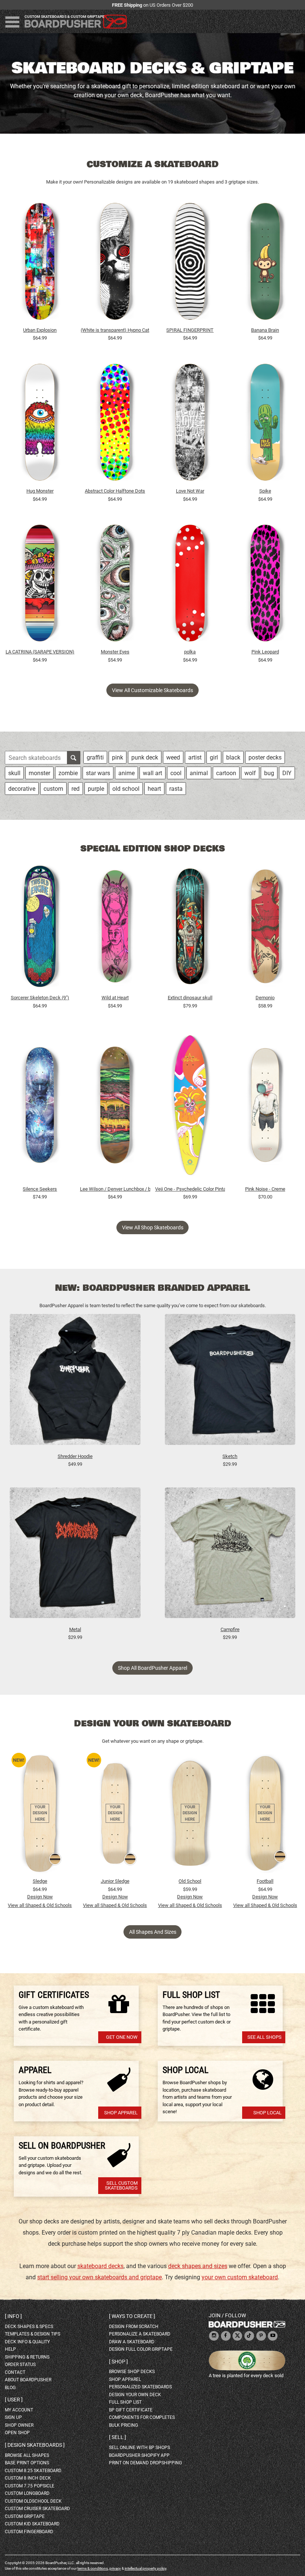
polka (190, 652)
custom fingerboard (29, 2532)
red (76, 789)
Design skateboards (35, 2445)
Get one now (122, 2037)
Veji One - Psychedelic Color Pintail (190, 1189)
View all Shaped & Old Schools (40, 1905)
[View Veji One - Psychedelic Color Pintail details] (190, 1107)
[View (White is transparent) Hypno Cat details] (115, 263)
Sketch (230, 1456)
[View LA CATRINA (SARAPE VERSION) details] (40, 585)
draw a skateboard (132, 2342)
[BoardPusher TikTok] (249, 2336)
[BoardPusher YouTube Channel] (273, 2336)
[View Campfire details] (230, 1556)
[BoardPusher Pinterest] (261, 2336)
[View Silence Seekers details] (40, 1107)
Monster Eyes (115, 652)
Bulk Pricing (123, 2425)
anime (126, 773)
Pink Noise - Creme (265, 1189)
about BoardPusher (28, 2380)
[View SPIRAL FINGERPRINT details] (190, 263)
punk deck (145, 757)
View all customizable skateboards (152, 690)
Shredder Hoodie (75, 1456)
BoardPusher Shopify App (139, 2455)
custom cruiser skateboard (37, 2509)
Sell (118, 2437)
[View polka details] (190, 585)
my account (19, 2410)
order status (20, 2365)
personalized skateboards (140, 2387)
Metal (75, 1629)
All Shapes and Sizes (153, 1932)
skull (14, 773)
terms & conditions (93, 2568)
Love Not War (190, 491)
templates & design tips (33, 2334)
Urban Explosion (40, 330)
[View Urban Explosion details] (40, 263)
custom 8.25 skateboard (33, 2471)
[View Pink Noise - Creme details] (265, 1107)
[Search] (74, 758)
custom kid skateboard (32, 2524)
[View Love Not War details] (190, 424)
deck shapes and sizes (198, 2266)
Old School (190, 1881)
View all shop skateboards (153, 1227)
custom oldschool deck (33, 2501)
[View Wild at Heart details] (115, 928)
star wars (98, 773)
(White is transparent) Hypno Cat (115, 330)
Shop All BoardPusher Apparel (152, 1668)
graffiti (95, 757)
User (14, 2400)
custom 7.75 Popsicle (30, 2486)
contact (15, 2372)
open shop (17, 2433)
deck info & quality (27, 2342)
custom (53, 789)
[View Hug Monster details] (40, 424)
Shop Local (267, 2113)
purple (96, 789)
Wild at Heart (115, 998)
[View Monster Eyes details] (115, 585)
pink (118, 757)
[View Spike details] (265, 424)
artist (195, 757)
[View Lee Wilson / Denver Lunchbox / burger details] (115, 1107)
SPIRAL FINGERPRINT (190, 330)
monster (39, 773)
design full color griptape (141, 2349)
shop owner (19, 2425)
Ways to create (132, 2316)
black (233, 757)
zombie (68, 773)
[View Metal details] (75, 1556)
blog (10, 2388)
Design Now (40, 1897)
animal (199, 773)
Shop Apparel (121, 2113)
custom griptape (25, 2516)
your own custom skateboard (240, 2277)
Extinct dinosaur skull (190, 998)
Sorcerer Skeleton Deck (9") (40, 998)
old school (126, 789)
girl (214, 757)
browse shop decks (132, 2372)
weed (173, 757)
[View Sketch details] (230, 1383)
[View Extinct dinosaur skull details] (190, 928)
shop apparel (125, 2379)
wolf (250, 773)
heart (154, 789)
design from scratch (134, 2327)
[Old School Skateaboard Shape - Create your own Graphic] (190, 1814)
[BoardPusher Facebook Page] (226, 2336)
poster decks (265, 757)
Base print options (27, 2463)
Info (13, 2316)
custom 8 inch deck (28, 2478)
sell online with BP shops (139, 2448)
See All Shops (264, 2037)
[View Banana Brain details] (265, 263)
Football (265, 1881)
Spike (265, 491)
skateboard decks (100, 2266)
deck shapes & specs (29, 2327)
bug (269, 773)
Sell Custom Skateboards (121, 2185)
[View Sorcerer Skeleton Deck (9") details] (40, 928)
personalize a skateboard (140, 2334)
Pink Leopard (265, 652)
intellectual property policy (145, 2568)
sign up (13, 2417)
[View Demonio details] (265, 928)
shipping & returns (27, 2357)
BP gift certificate (131, 2410)
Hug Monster (40, 491)
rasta (176, 789)
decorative (22, 789)
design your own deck (135, 2395)
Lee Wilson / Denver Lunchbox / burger (115, 1189)
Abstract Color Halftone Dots (115, 491)
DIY (287, 773)
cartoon (226, 773)
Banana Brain (265, 330)
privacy (115, 2568)
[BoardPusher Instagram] (214, 2336)
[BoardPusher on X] (237, 2336)
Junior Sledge (115, 1881)
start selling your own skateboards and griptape (99, 2277)
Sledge (40, 1881)
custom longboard (27, 2493)
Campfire (230, 1629)
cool (176, 773)
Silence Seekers (40, 1189)
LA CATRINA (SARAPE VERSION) (40, 652)
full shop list (125, 2402)
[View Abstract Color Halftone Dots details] (115, 424)
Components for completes (142, 2417)
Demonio (265, 998)
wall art (152, 773)
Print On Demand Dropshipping (145, 2463)
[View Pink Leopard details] (265, 585)
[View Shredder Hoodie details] (75, 1383)
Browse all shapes (27, 2455)
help (10, 2349)
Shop (118, 2362)
